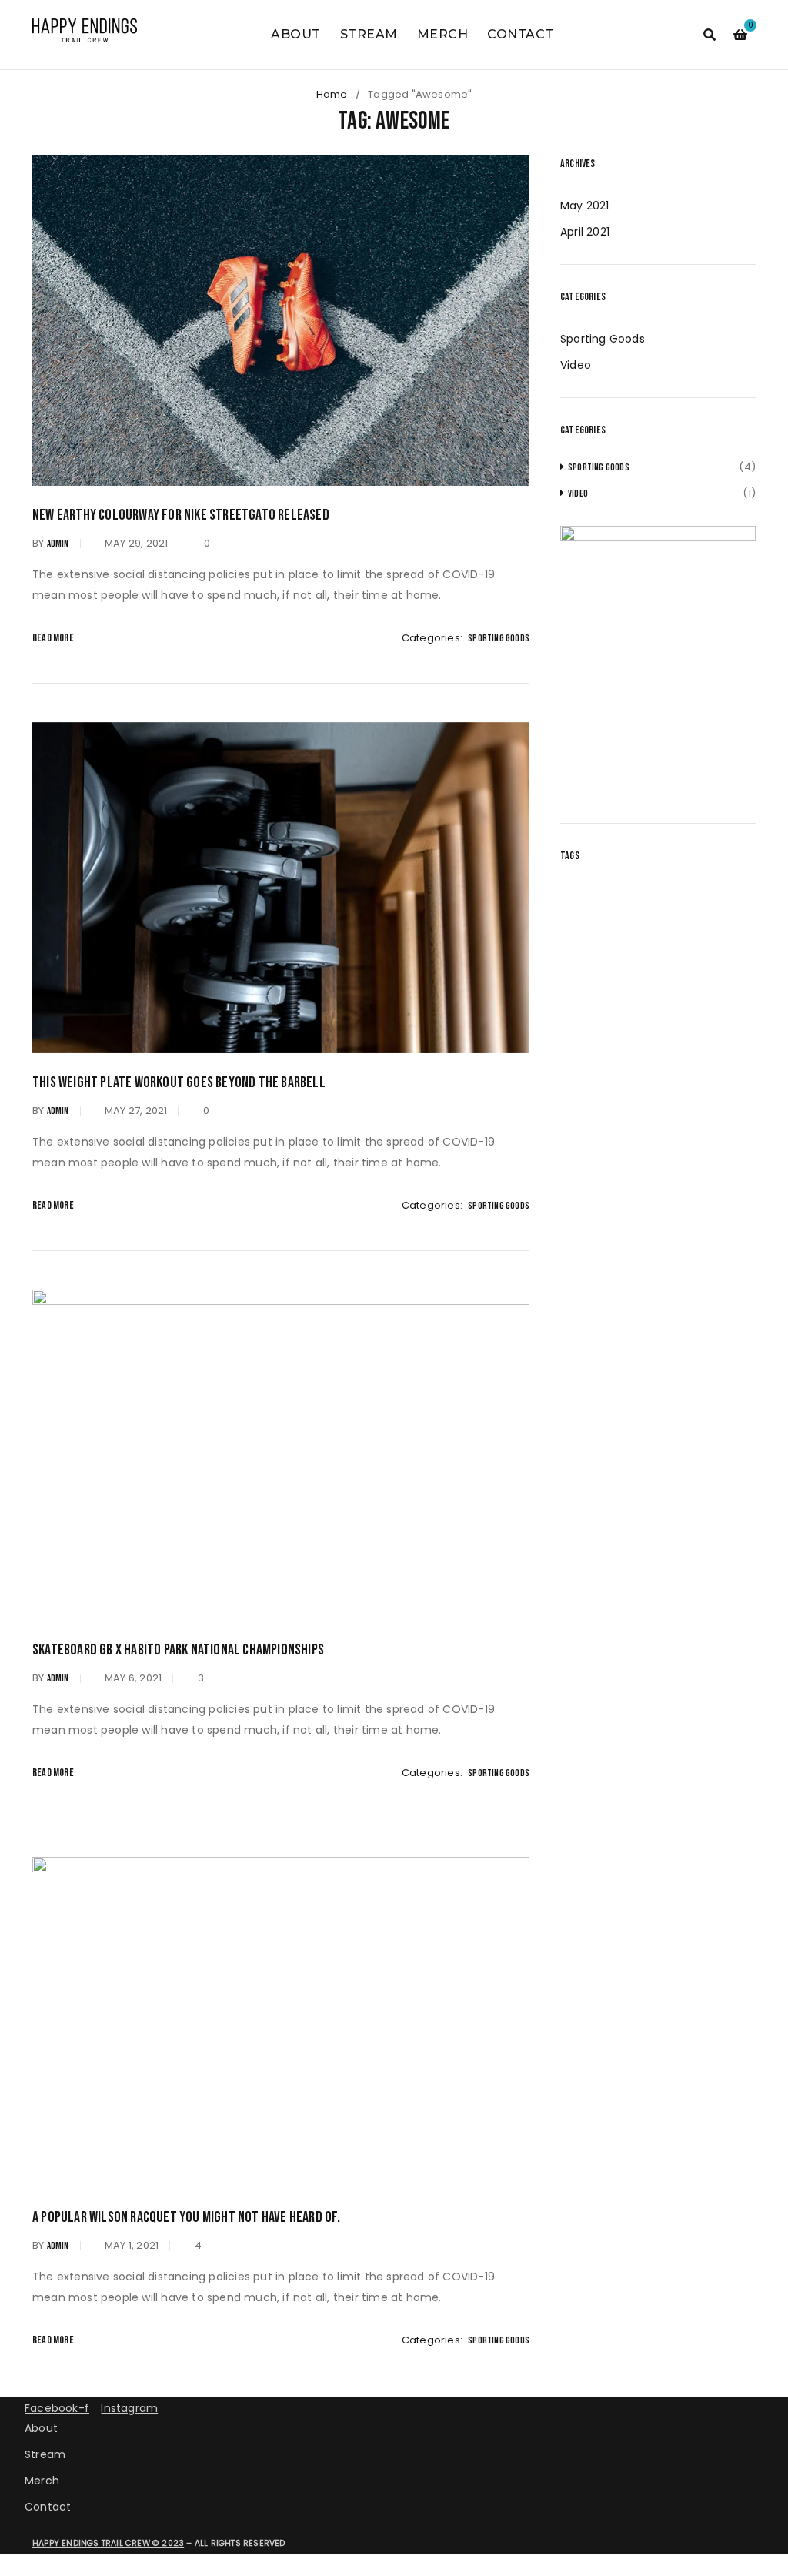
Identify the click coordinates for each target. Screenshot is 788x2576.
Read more (53, 638)
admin (58, 544)
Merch (42, 2481)
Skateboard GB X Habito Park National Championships (178, 1650)
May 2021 (585, 206)
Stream (45, 2454)
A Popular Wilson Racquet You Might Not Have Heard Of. (187, 2217)
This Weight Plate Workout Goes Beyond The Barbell (179, 1082)
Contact (48, 2507)
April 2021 (585, 232)
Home (332, 94)
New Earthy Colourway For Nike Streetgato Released (181, 515)
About (41, 2428)
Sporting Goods (499, 638)
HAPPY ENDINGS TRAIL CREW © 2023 (108, 2543)
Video (576, 365)
